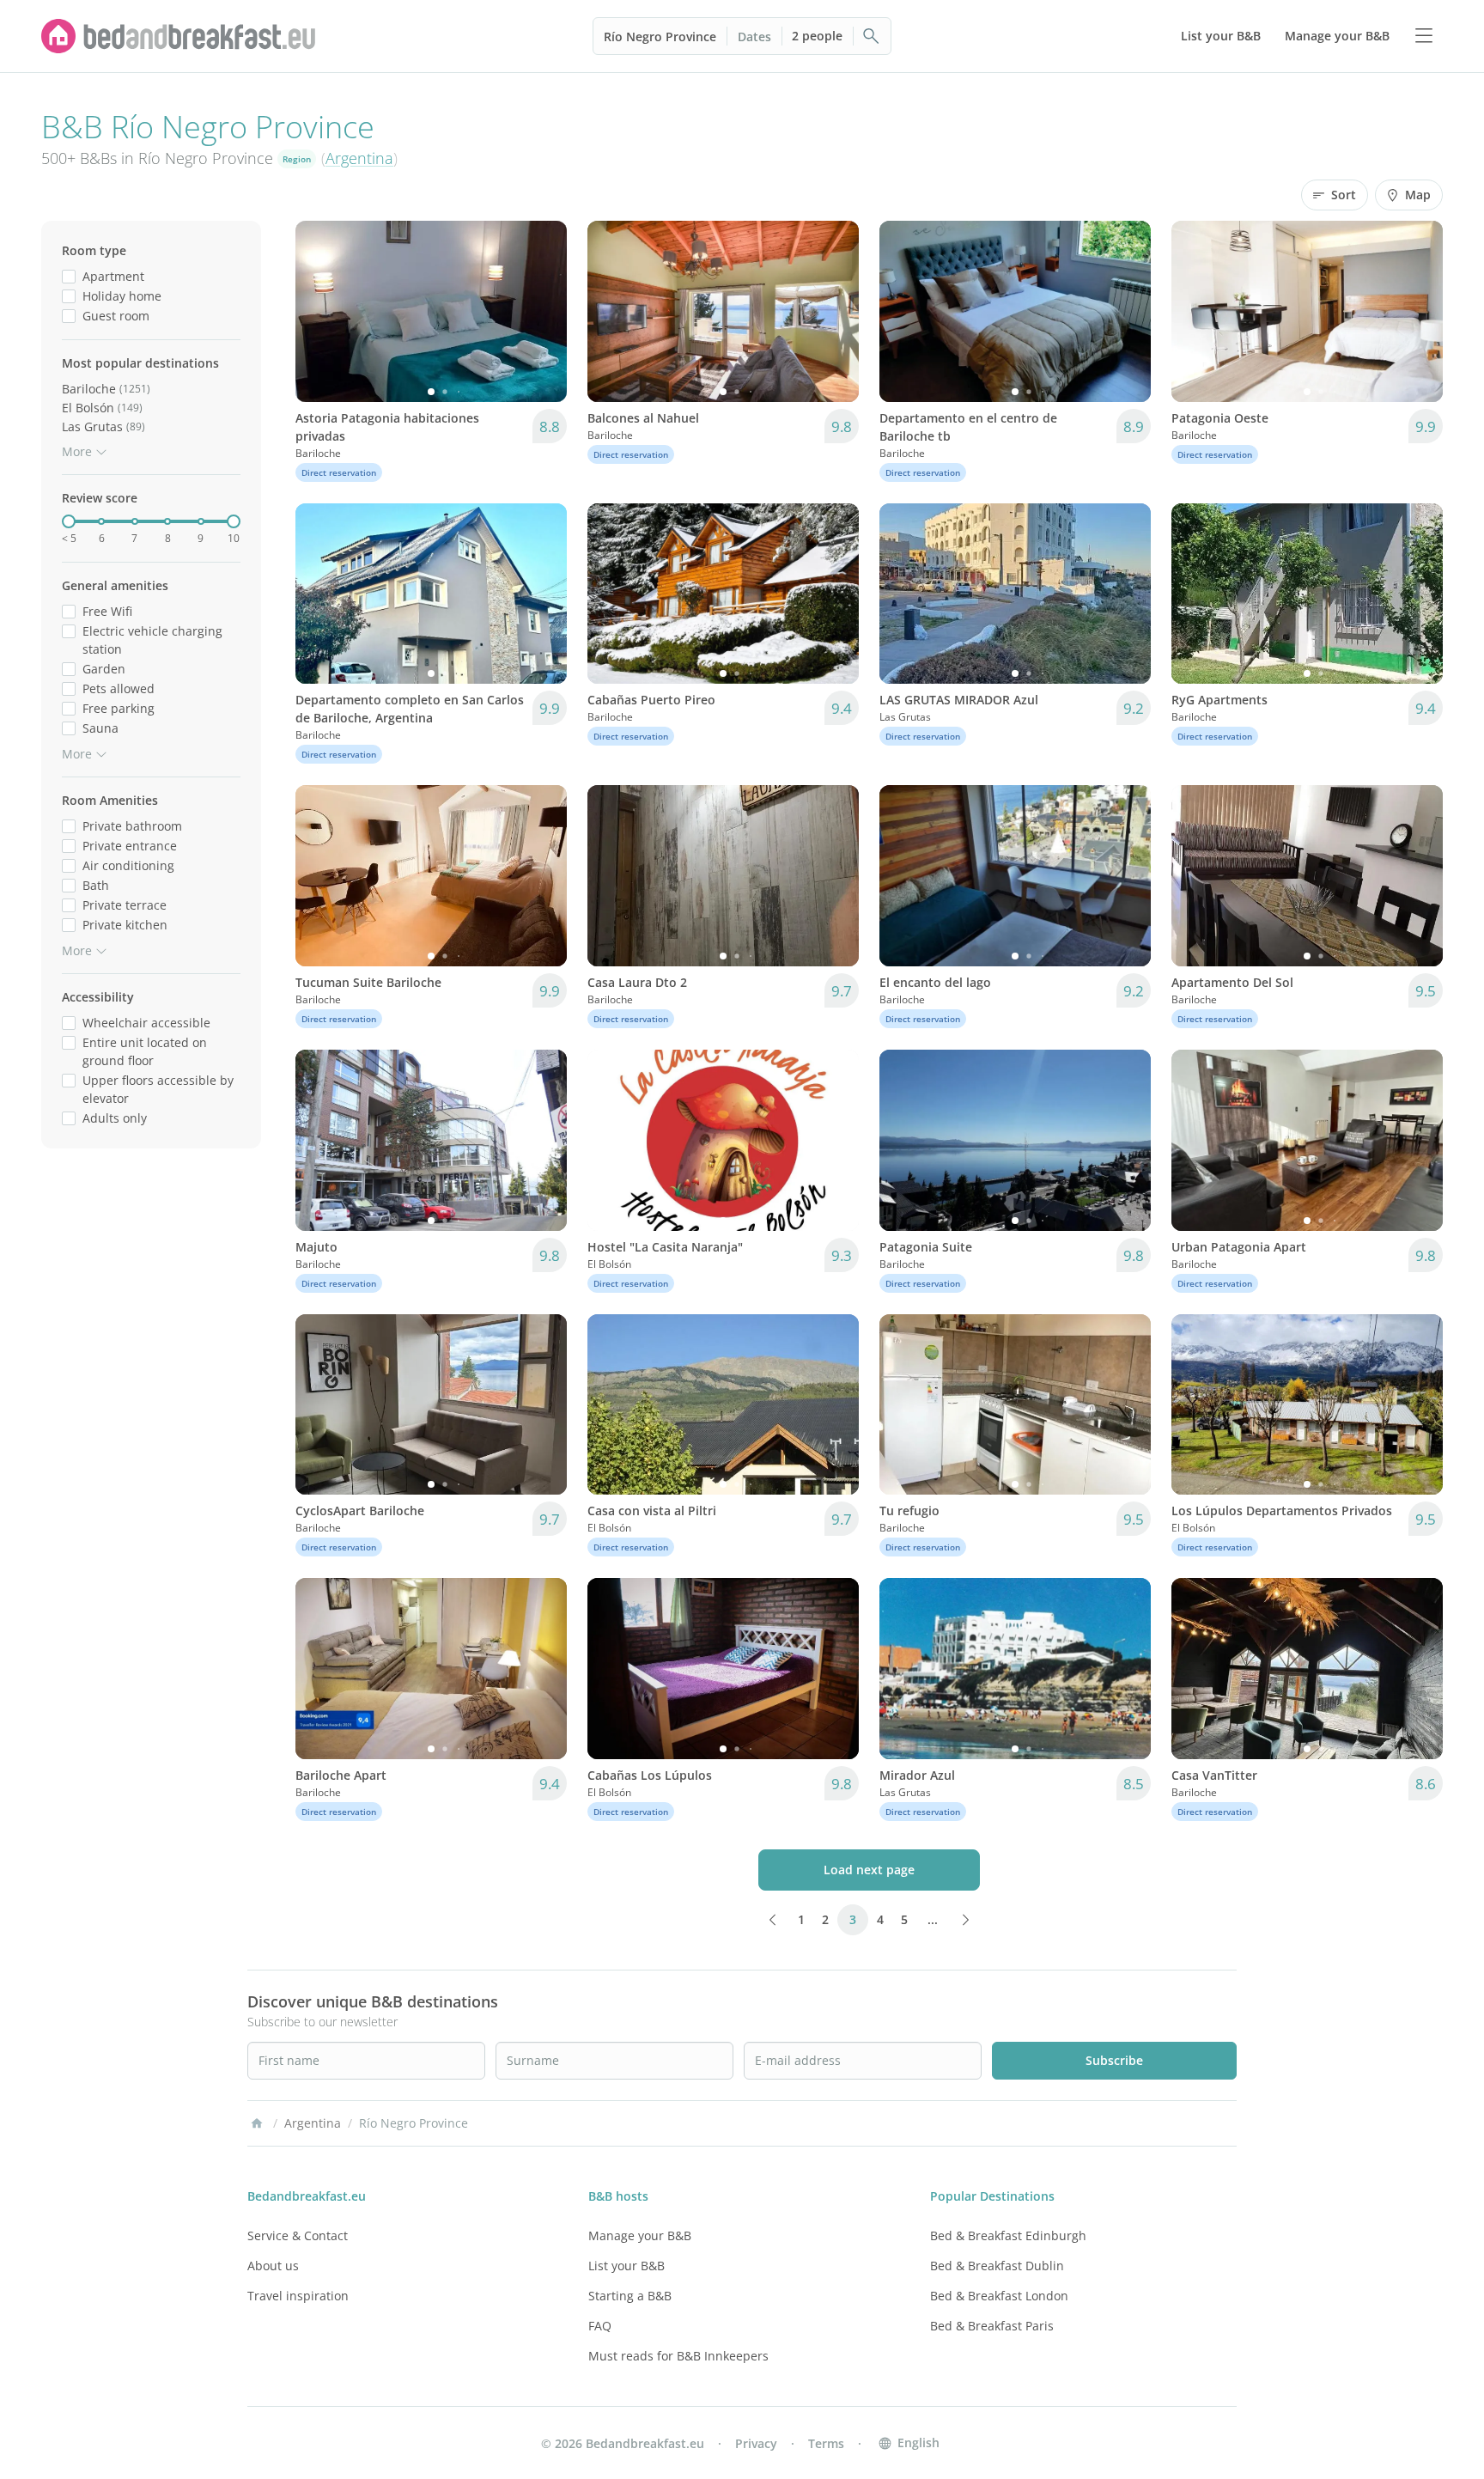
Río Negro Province (660, 37)
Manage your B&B (640, 2235)
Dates (754, 37)
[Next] (543, 311)
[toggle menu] (1424, 36)
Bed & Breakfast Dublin (997, 2266)
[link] (179, 36)
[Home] (257, 2123)
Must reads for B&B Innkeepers (678, 2356)
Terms (826, 2443)
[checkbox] (69, 276)
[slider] (69, 521)
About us (273, 2266)
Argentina (359, 158)
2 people (817, 36)
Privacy (756, 2443)
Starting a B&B (630, 2296)
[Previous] (319, 311)
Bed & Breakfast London (999, 2296)
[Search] (872, 36)
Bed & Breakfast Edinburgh (1008, 2235)
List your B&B (626, 2266)
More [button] (77, 451)
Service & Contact (298, 2235)
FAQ (600, 2326)
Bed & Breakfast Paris (992, 2326)
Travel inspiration (298, 2296)
